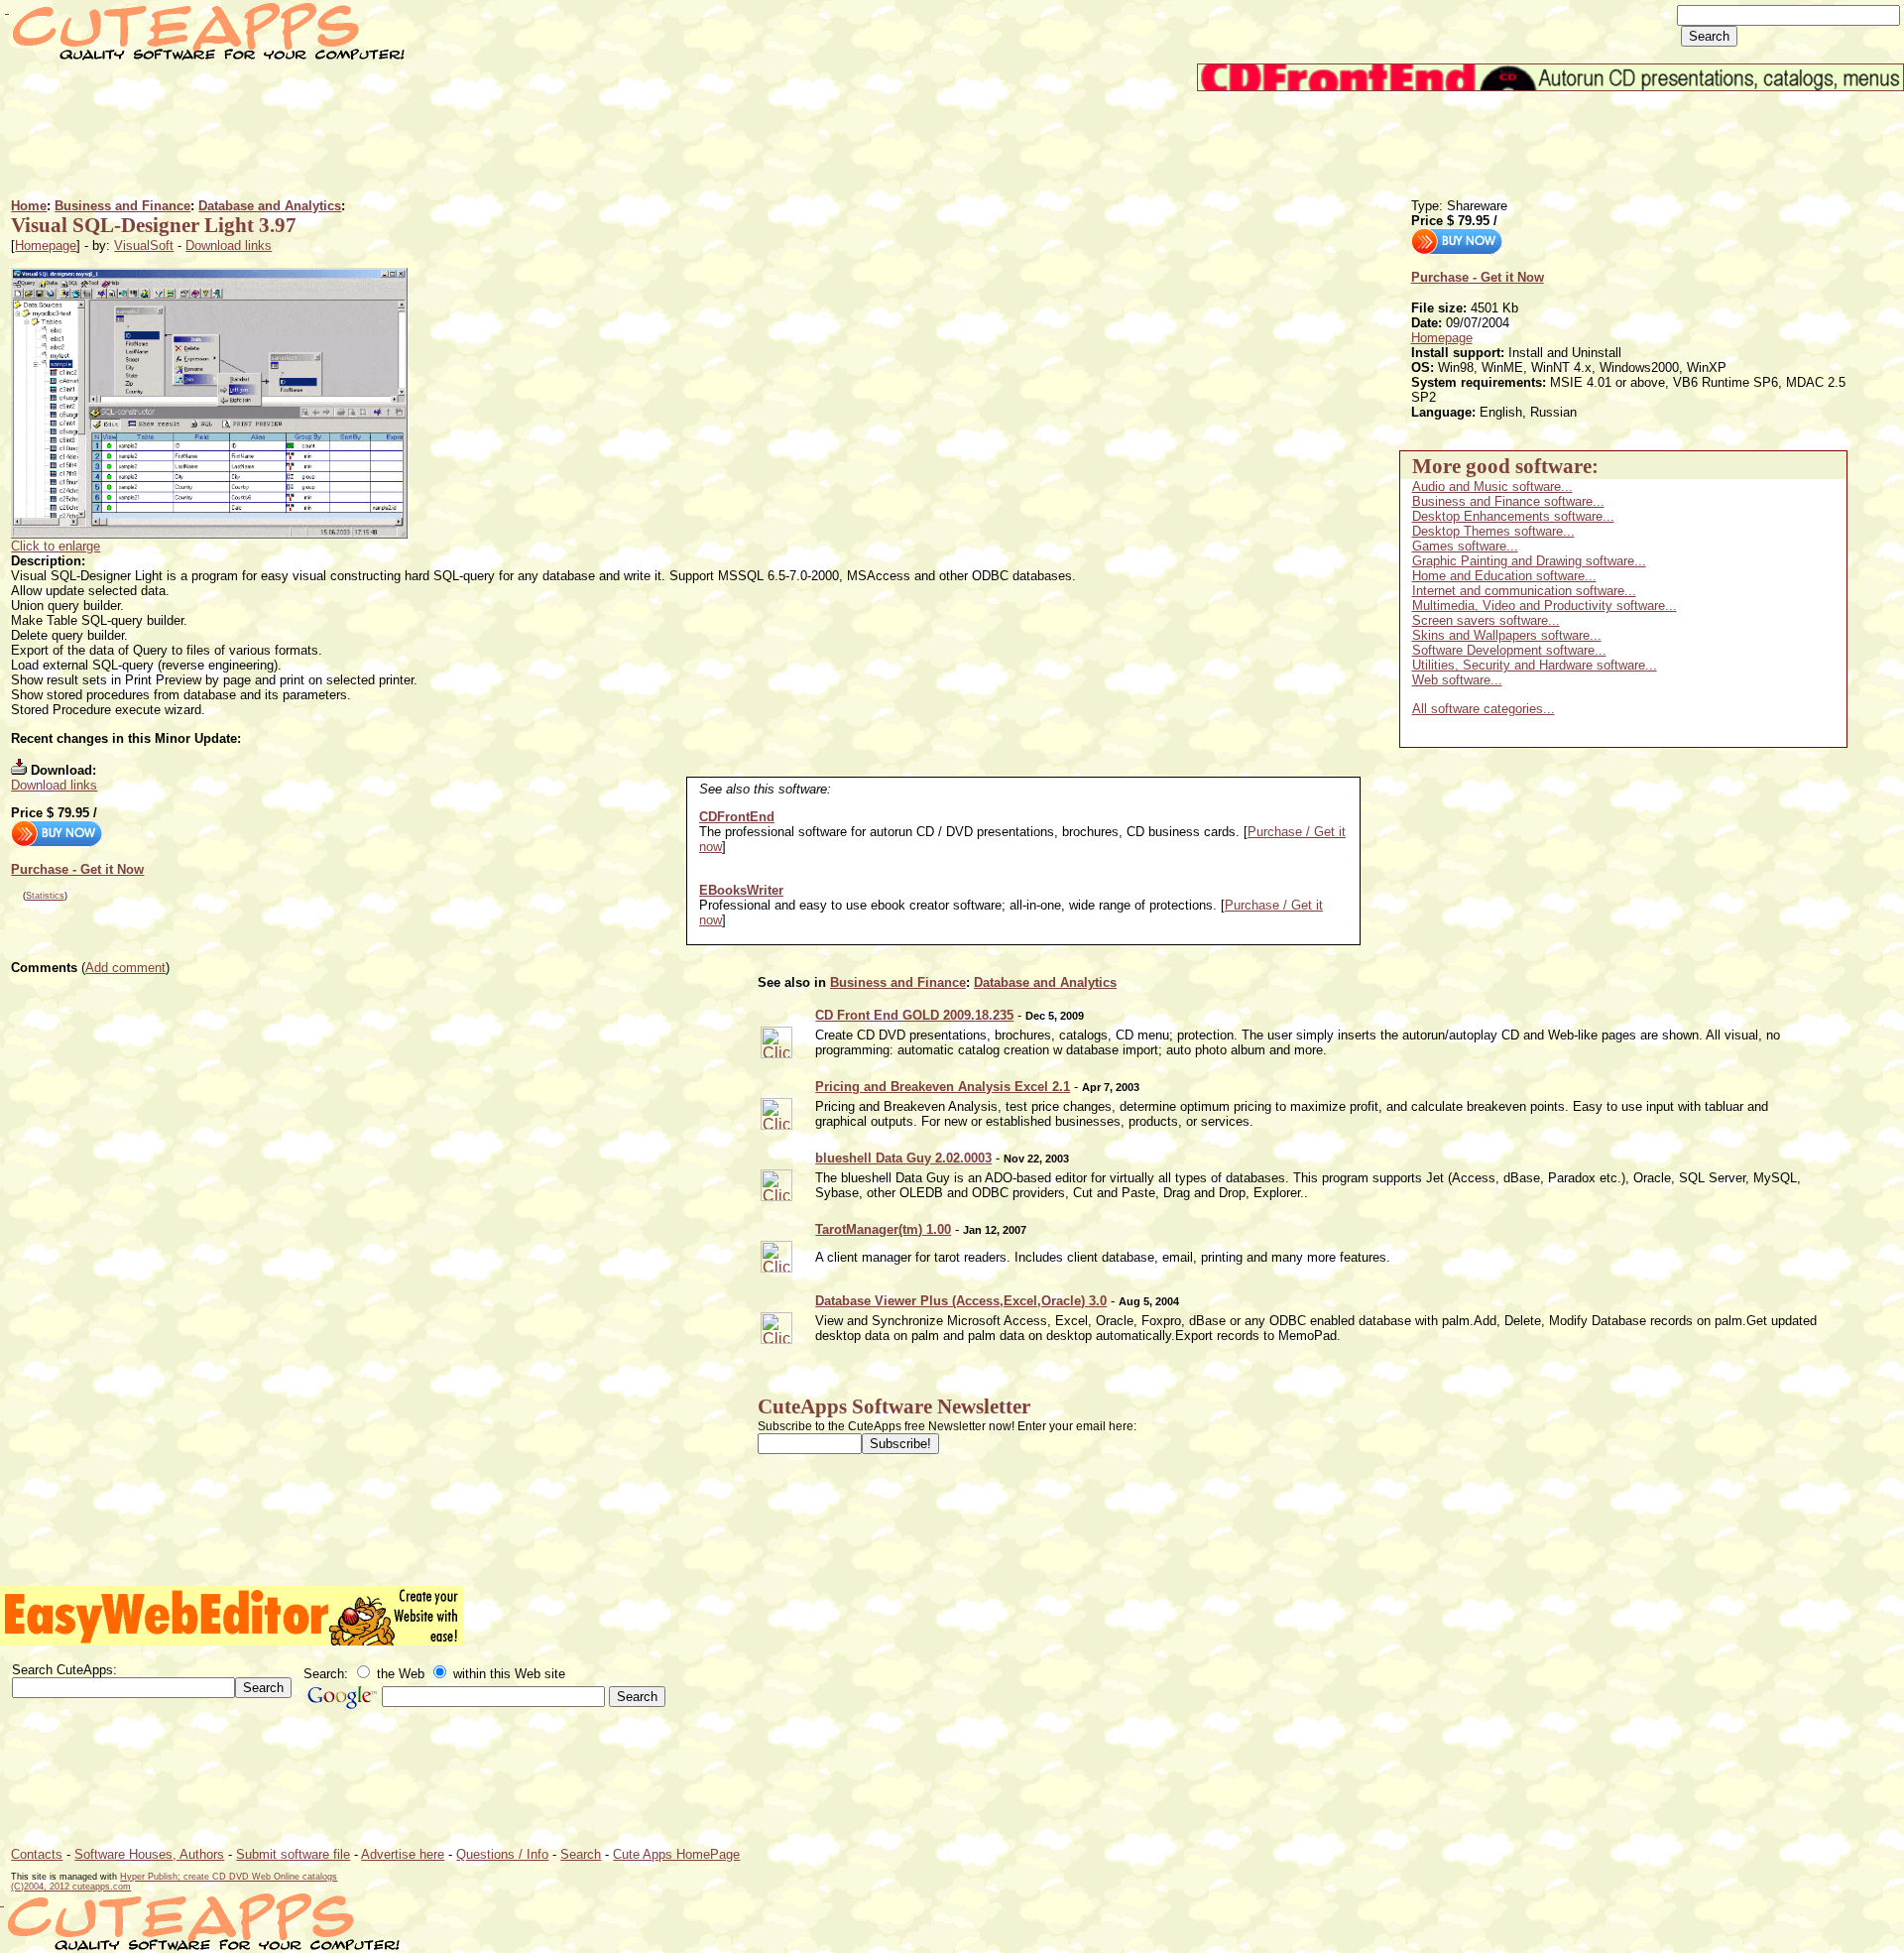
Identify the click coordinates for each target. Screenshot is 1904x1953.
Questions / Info (502, 1854)
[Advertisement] (372, 136)
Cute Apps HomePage (676, 1854)
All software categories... (1484, 709)
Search (581, 1854)
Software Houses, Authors (149, 1854)
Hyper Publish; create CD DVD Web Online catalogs (229, 1877)
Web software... (1457, 680)
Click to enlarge (56, 546)
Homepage (46, 245)
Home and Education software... (1504, 576)
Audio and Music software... (1492, 487)
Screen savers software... (1486, 620)
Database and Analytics (270, 206)
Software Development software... (1509, 650)
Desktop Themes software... (1493, 531)
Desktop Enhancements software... (1513, 516)
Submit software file (293, 1854)
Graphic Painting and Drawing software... (1529, 561)
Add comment (125, 968)
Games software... (1465, 546)
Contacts (37, 1854)
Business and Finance (122, 206)
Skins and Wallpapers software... (1507, 635)
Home (29, 206)
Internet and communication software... (1524, 591)
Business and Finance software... (1508, 501)
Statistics (45, 896)
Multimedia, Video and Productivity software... (1545, 606)
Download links (229, 245)
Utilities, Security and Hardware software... (1535, 665)
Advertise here (403, 1854)
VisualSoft (144, 245)
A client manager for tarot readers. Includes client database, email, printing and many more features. (1103, 1257)
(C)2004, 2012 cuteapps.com (71, 1887)
